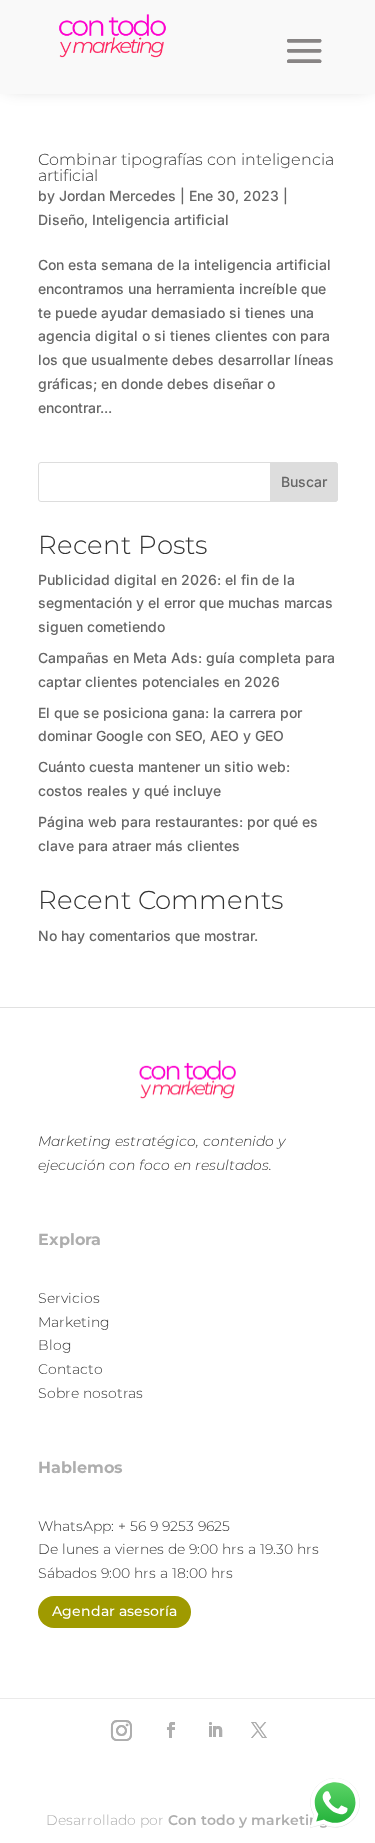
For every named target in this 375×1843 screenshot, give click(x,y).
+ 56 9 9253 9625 (174, 1526)
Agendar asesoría (114, 1611)
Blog (55, 1345)
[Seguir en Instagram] (122, 1730)
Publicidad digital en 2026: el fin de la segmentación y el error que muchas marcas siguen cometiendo (185, 603)
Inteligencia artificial (160, 219)
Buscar (304, 481)
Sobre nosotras (90, 1393)
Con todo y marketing (248, 1820)
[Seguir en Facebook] (171, 1730)
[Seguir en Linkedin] (215, 1730)
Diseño (61, 219)
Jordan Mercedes (117, 195)
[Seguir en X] (259, 1730)
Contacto (70, 1369)
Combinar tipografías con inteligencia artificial (186, 167)
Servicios (69, 1298)
